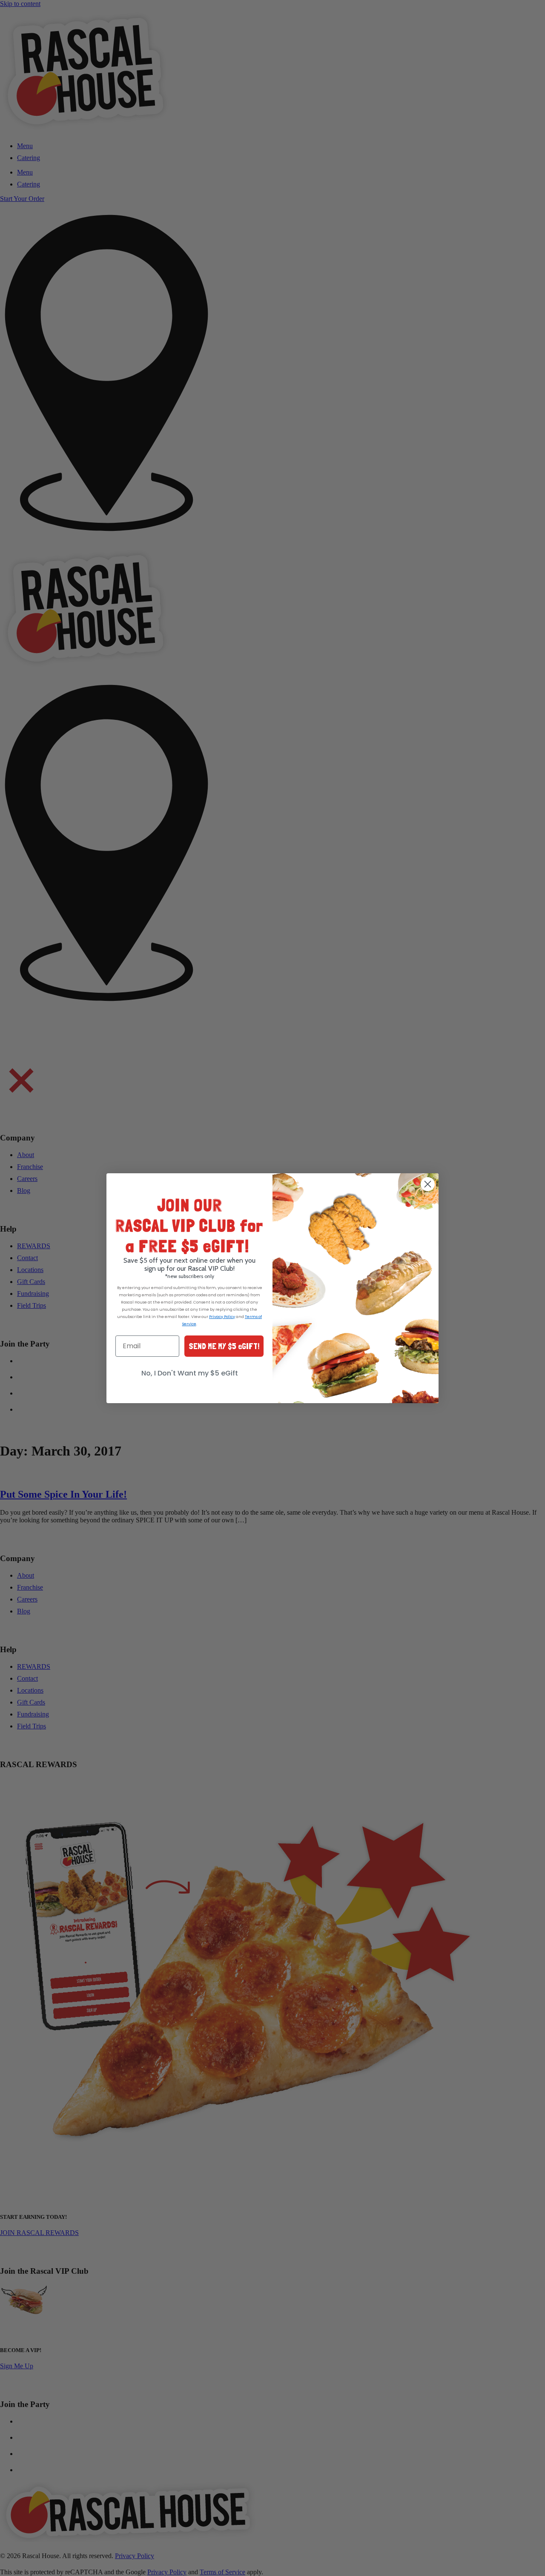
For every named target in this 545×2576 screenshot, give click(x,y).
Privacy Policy (222, 1317)
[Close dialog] (428, 1184)
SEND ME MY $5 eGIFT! (224, 1346)
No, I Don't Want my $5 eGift (190, 1373)
